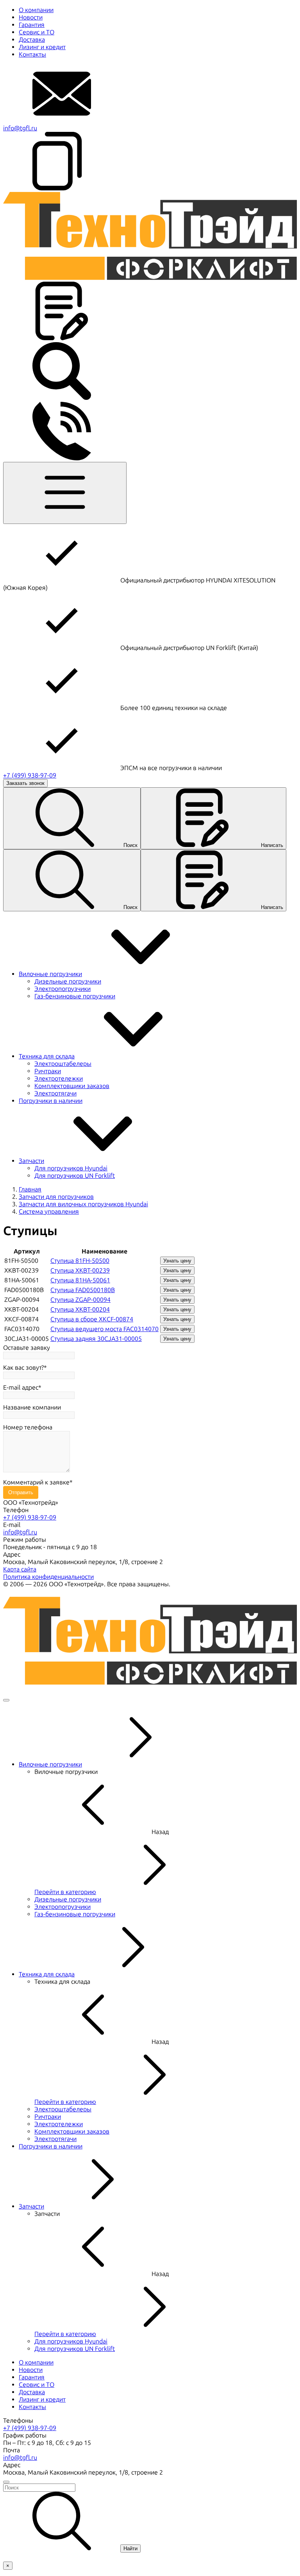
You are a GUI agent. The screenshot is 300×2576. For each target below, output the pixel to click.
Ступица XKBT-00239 (80, 1270)
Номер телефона (28, 1427)
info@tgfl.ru (20, 128)
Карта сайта (20, 1569)
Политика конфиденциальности (48, 1577)
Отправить (21, 1492)
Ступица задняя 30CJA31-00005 (96, 1339)
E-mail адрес (21, 1387)
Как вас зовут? (23, 1368)
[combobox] (150, 2488)
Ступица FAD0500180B (83, 1290)
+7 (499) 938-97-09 (30, 775)
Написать (272, 845)
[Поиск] (62, 398)
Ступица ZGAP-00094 (80, 1300)
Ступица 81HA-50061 (80, 1280)
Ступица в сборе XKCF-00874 (92, 1319)
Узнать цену (177, 1261)
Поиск (130, 845)
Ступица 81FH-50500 (80, 1261)
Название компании (32, 1407)
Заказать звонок (25, 783)
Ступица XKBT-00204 (80, 1309)
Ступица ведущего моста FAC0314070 (104, 1329)
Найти (130, 2548)
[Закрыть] (6, 1700)
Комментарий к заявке (36, 1482)
